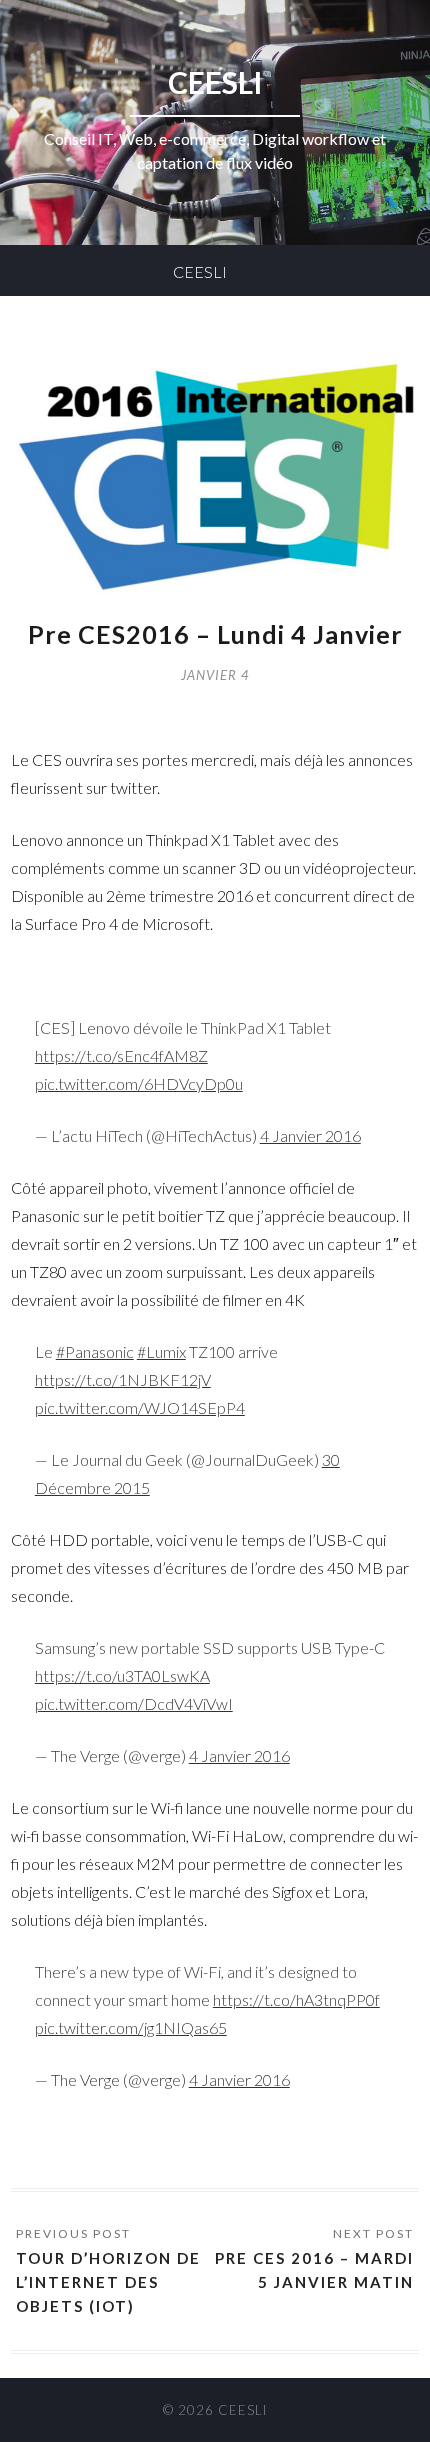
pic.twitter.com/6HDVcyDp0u (139, 1083)
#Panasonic (95, 1351)
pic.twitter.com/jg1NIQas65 (131, 2027)
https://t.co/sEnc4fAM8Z (121, 1055)
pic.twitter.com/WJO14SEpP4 (140, 1407)
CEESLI (200, 271)
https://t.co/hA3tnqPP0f (296, 1999)
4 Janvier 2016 (310, 1135)
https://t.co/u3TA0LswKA (122, 1675)
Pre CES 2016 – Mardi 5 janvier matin (314, 2270)
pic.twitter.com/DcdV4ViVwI (134, 1703)
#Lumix (161, 1351)
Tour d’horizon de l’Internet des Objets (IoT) (108, 2282)
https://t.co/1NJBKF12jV (123, 1379)
